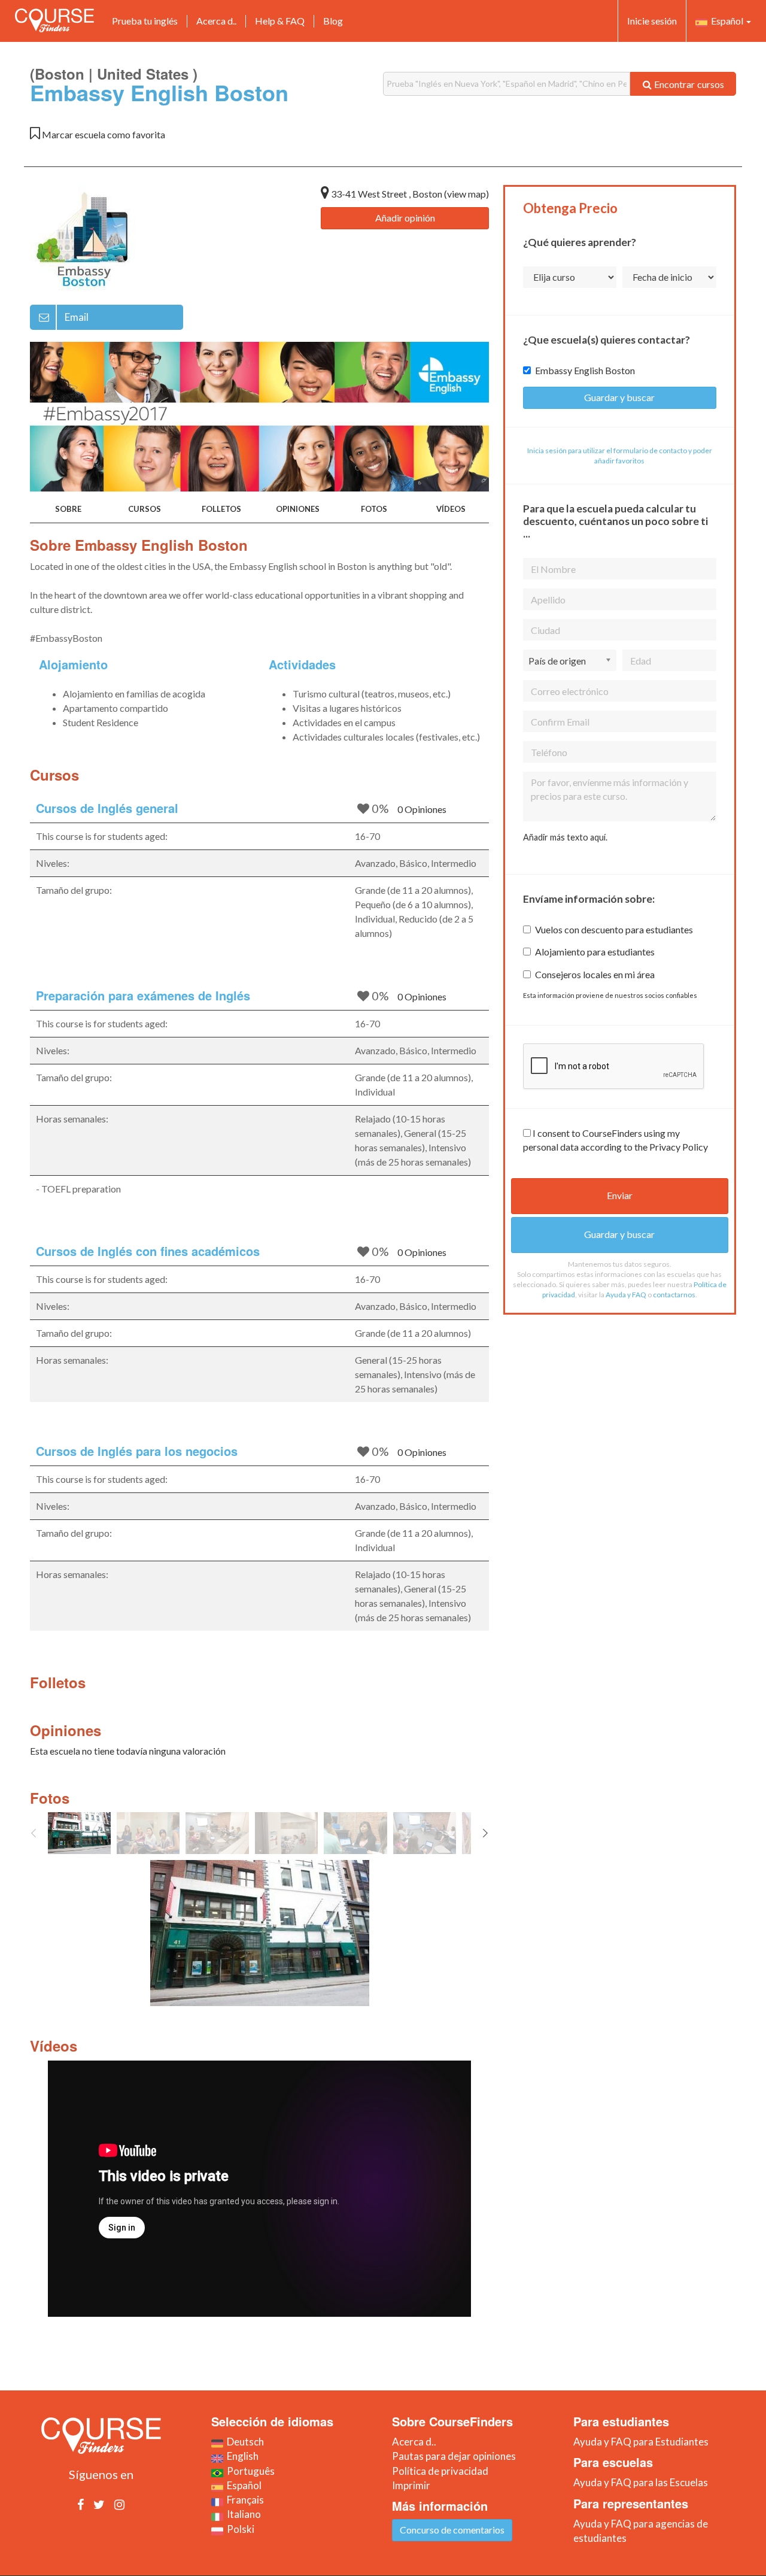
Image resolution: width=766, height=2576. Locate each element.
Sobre (68, 509)
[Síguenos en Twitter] (99, 2504)
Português (249, 2471)
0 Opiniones (422, 809)
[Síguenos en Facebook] (80, 2504)
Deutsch (244, 2442)
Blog (333, 21)
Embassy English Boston (585, 370)
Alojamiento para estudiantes (595, 952)
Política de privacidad (440, 2471)
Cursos (145, 509)
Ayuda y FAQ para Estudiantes (641, 2442)
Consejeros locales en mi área (595, 974)
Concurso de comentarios (452, 2530)
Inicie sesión (652, 21)
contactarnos (674, 1295)
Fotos (374, 509)
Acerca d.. (216, 21)
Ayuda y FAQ (626, 1295)
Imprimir (411, 2485)
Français (244, 2500)
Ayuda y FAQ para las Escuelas (641, 2482)
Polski (239, 2529)
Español (726, 21)
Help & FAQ (280, 21)
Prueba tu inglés (145, 21)
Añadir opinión (405, 218)
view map (466, 194)
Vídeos (451, 509)
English (241, 2456)
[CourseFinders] (54, 20)
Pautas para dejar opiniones (454, 2456)
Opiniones (298, 509)
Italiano (242, 2514)
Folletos (221, 509)
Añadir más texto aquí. (565, 837)
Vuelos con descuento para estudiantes (614, 929)
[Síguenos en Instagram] (119, 2504)
